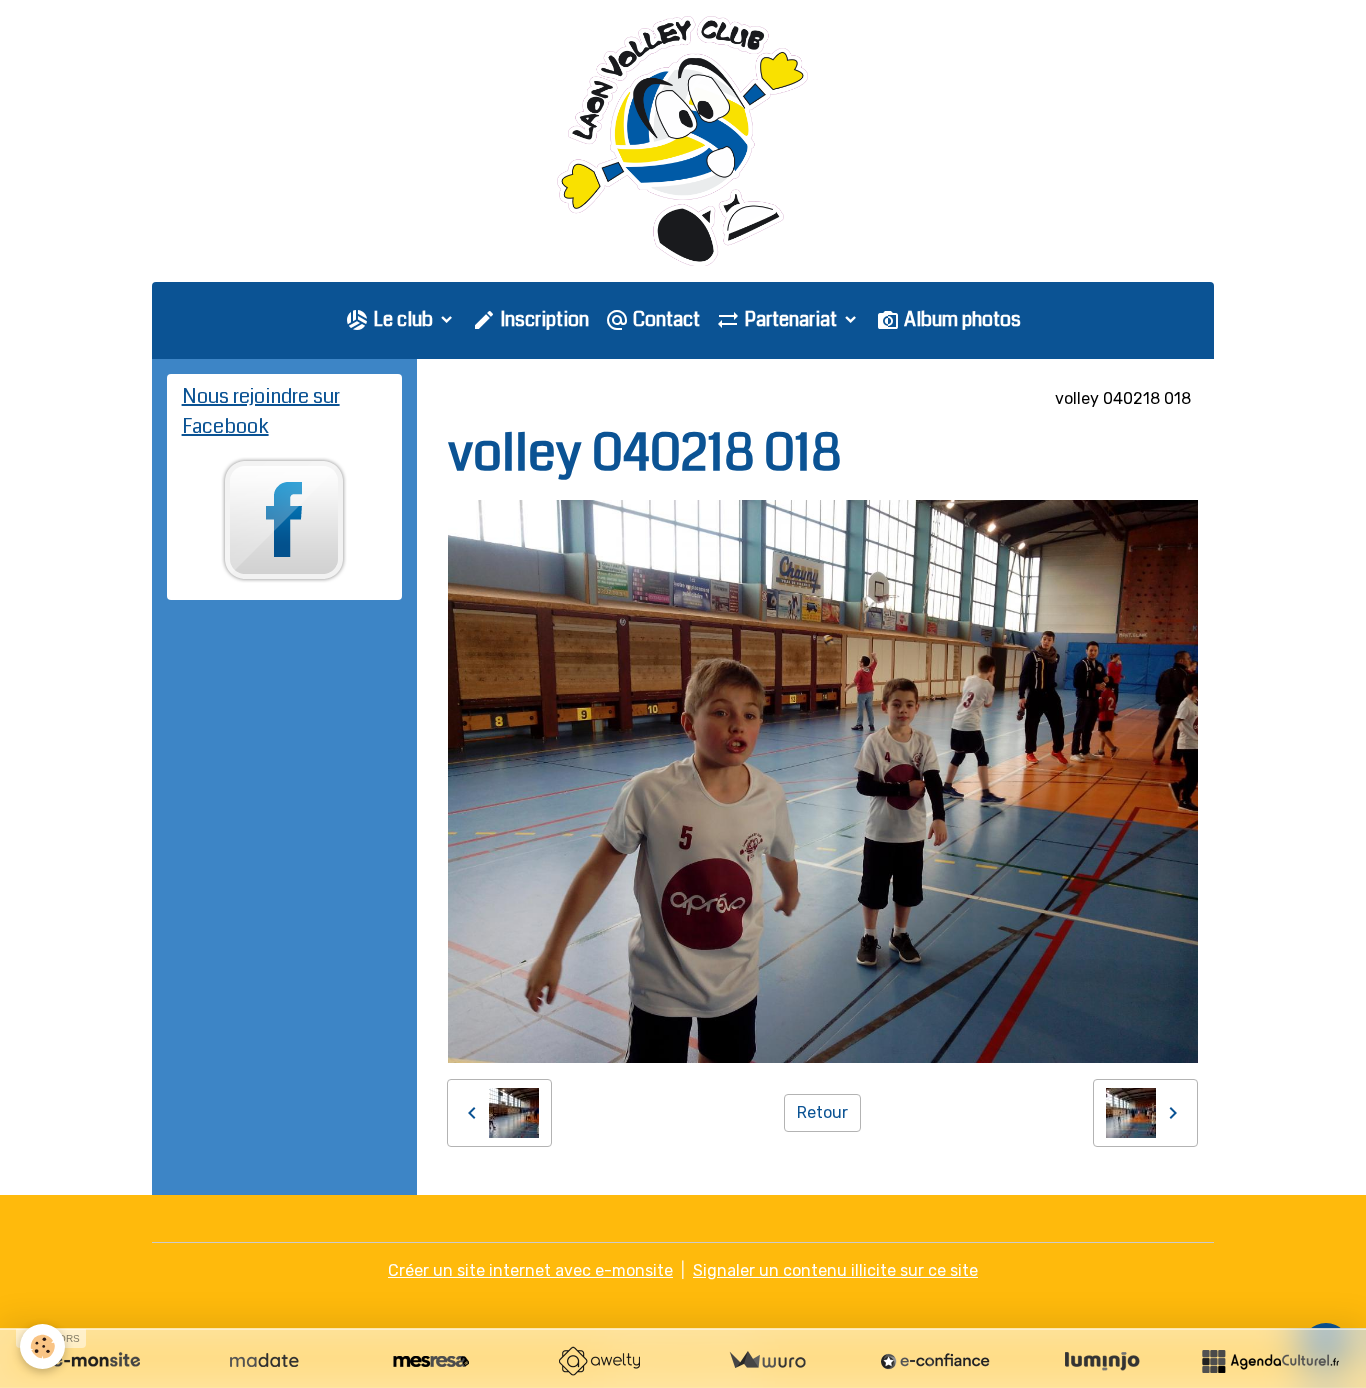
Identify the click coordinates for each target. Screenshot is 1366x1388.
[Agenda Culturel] (1270, 1361)
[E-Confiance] (935, 1361)
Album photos (960, 319)
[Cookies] (42, 1346)
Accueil (476, 398)
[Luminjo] (1102, 1361)
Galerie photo (578, 398)
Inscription (542, 319)
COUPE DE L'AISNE (964, 398)
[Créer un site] (96, 1361)
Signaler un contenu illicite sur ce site (835, 1270)
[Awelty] (599, 1361)
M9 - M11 (841, 398)
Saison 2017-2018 (718, 398)
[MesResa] (431, 1361)
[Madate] (264, 1361)
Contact (664, 319)
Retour (822, 1112)
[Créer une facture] (767, 1361)
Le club (403, 319)
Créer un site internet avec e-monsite (530, 1270)
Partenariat (790, 319)
